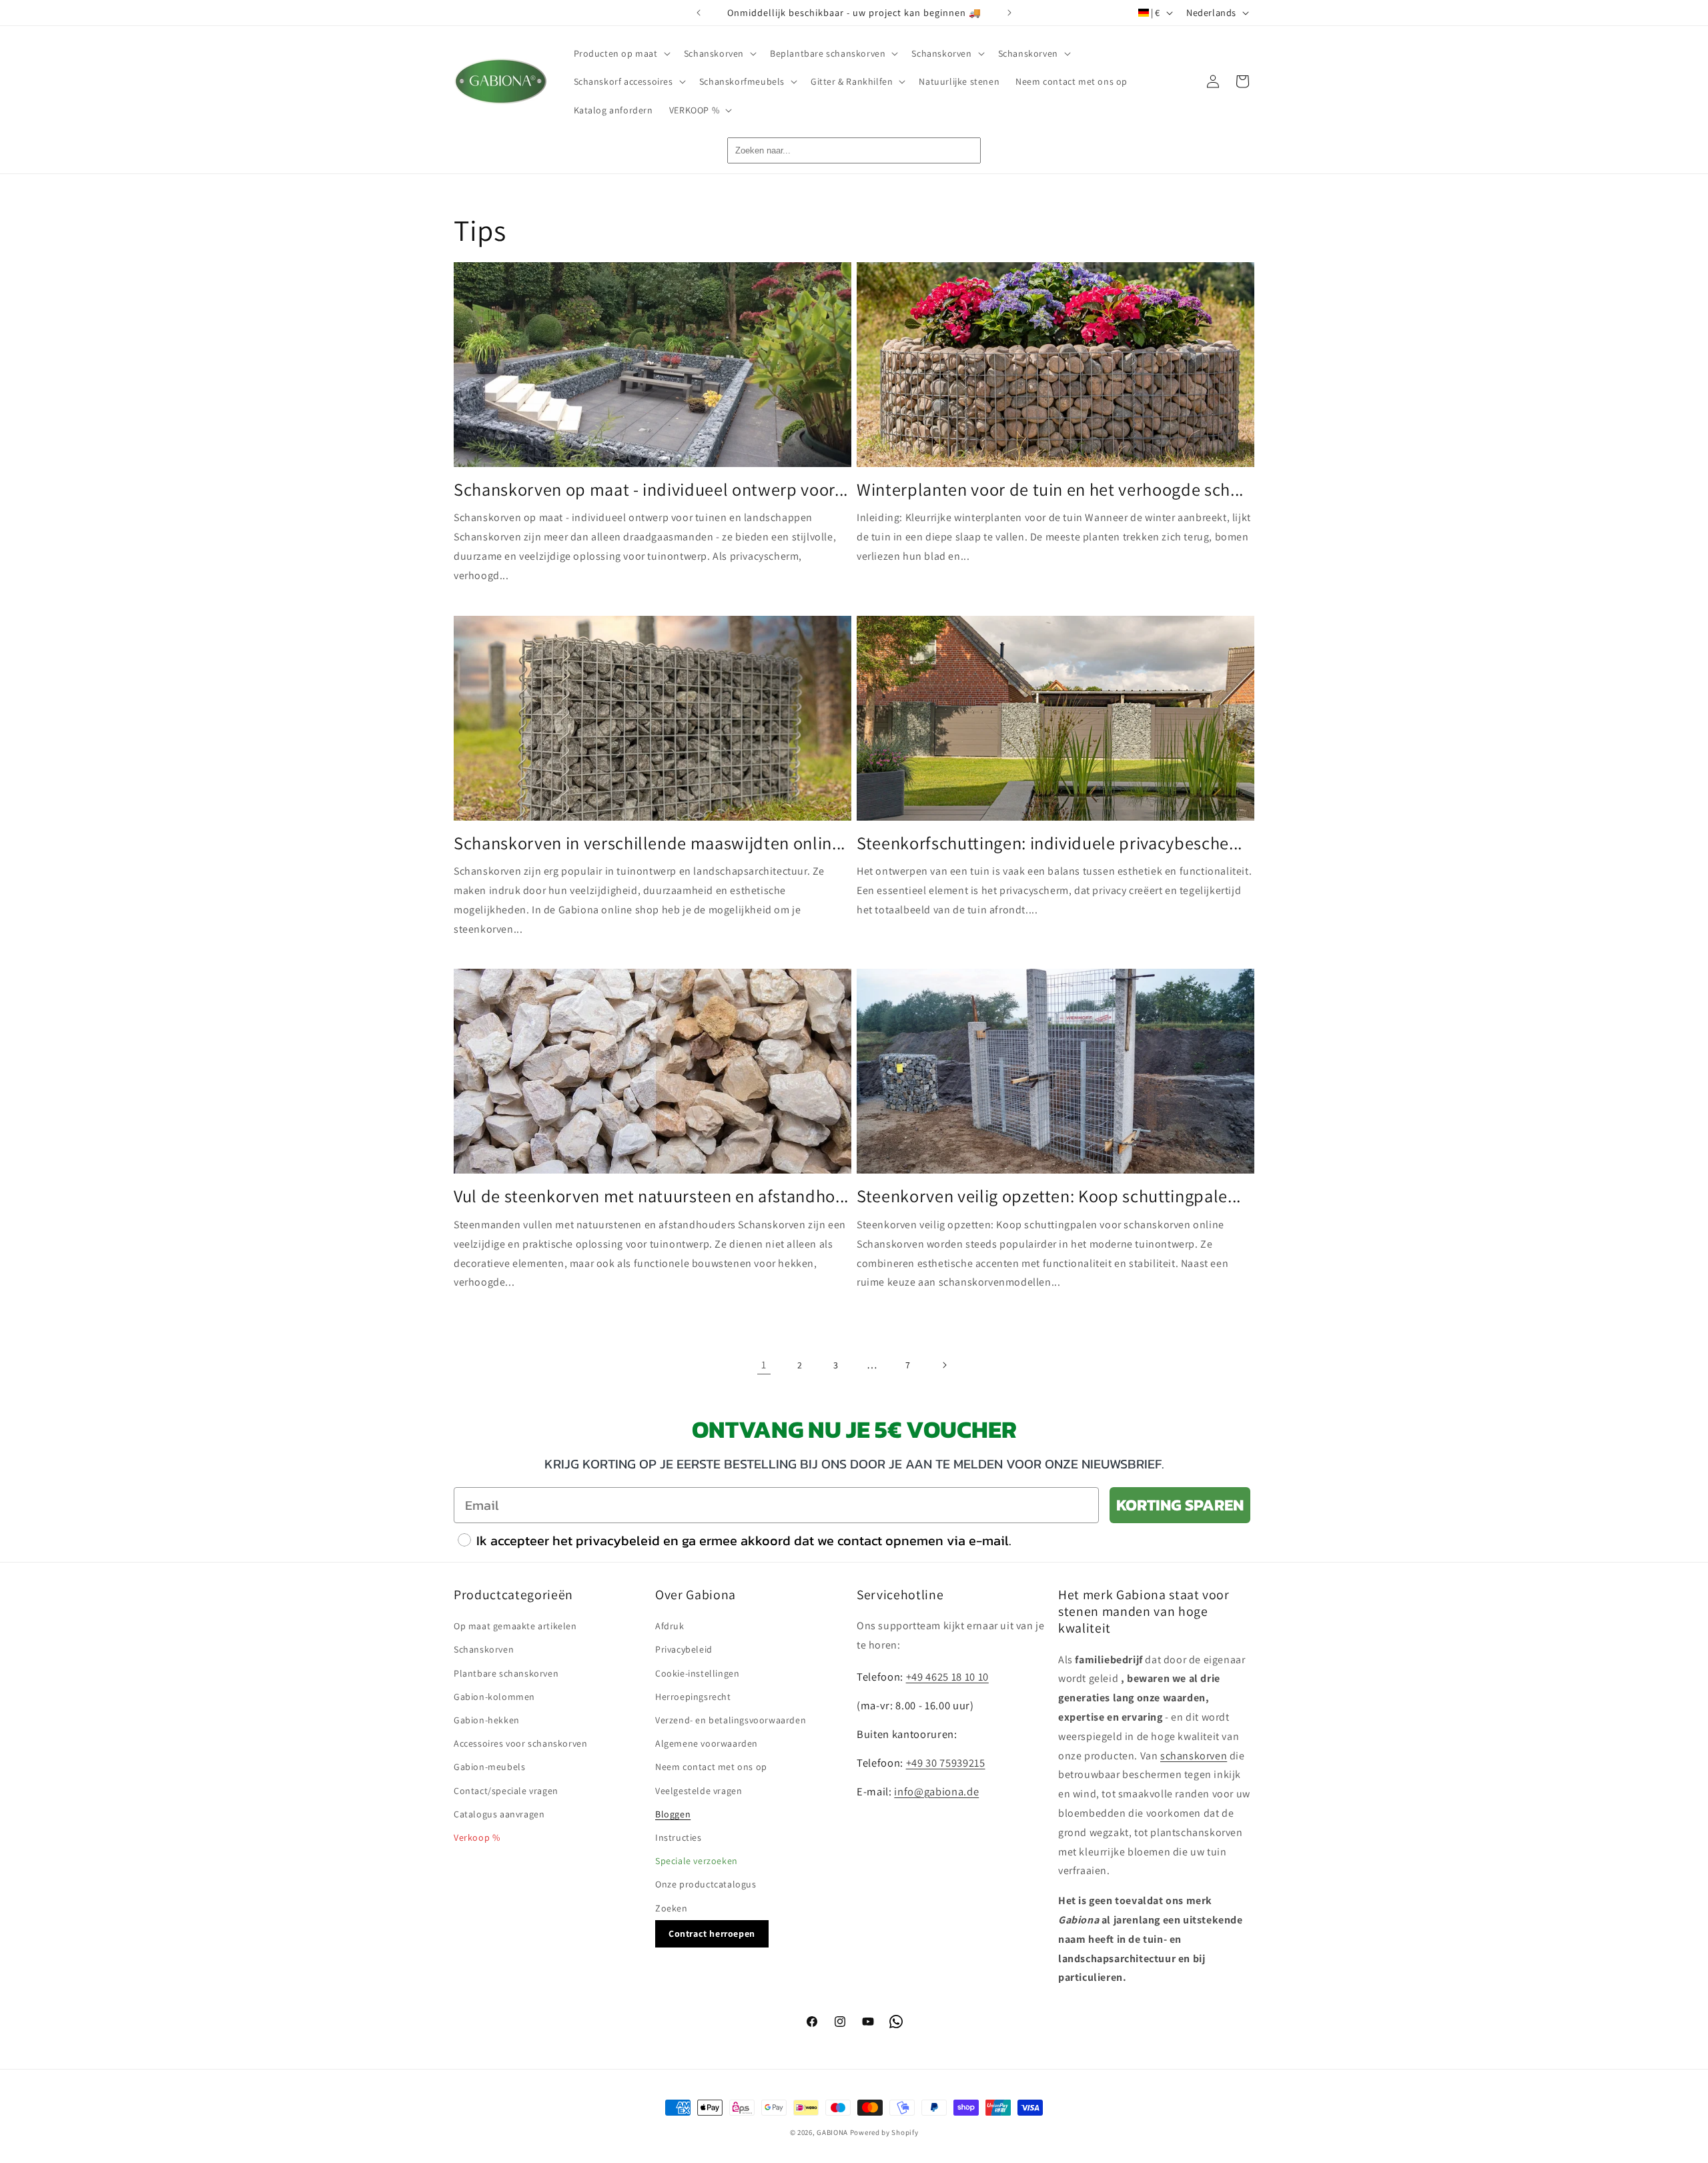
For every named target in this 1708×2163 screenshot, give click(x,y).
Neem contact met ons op (711, 1767)
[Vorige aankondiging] (699, 13)
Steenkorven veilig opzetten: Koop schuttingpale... (1049, 1196)
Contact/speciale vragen (506, 1790)
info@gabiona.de (936, 1791)
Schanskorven (484, 1649)
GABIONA (832, 2132)
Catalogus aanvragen (499, 1813)
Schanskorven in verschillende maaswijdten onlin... (650, 843)
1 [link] (764, 1365)
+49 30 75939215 (946, 1762)
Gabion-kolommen (494, 1696)
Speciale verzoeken (697, 1861)
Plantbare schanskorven (506, 1673)
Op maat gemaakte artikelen (515, 1626)
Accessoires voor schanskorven (520, 1743)
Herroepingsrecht (693, 1696)
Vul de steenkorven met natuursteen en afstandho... (651, 1196)
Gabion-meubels (489, 1767)
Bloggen (673, 1813)
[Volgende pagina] (944, 1365)
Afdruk (670, 1626)
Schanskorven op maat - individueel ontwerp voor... (651, 490)
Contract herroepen (712, 1933)
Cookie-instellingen (697, 1673)
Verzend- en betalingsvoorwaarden (731, 1719)
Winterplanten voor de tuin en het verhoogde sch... (1050, 490)
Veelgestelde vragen (699, 1790)
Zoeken (672, 1907)
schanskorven (1194, 1755)
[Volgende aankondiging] (1009, 13)
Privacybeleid (684, 1649)
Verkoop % (477, 1837)
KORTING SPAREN (1180, 1505)
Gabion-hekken (487, 1719)
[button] (621, 53)
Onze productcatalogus (706, 1884)
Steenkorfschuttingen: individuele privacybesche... (1049, 843)
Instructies (679, 1837)
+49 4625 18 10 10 (947, 1676)
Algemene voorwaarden (707, 1743)
